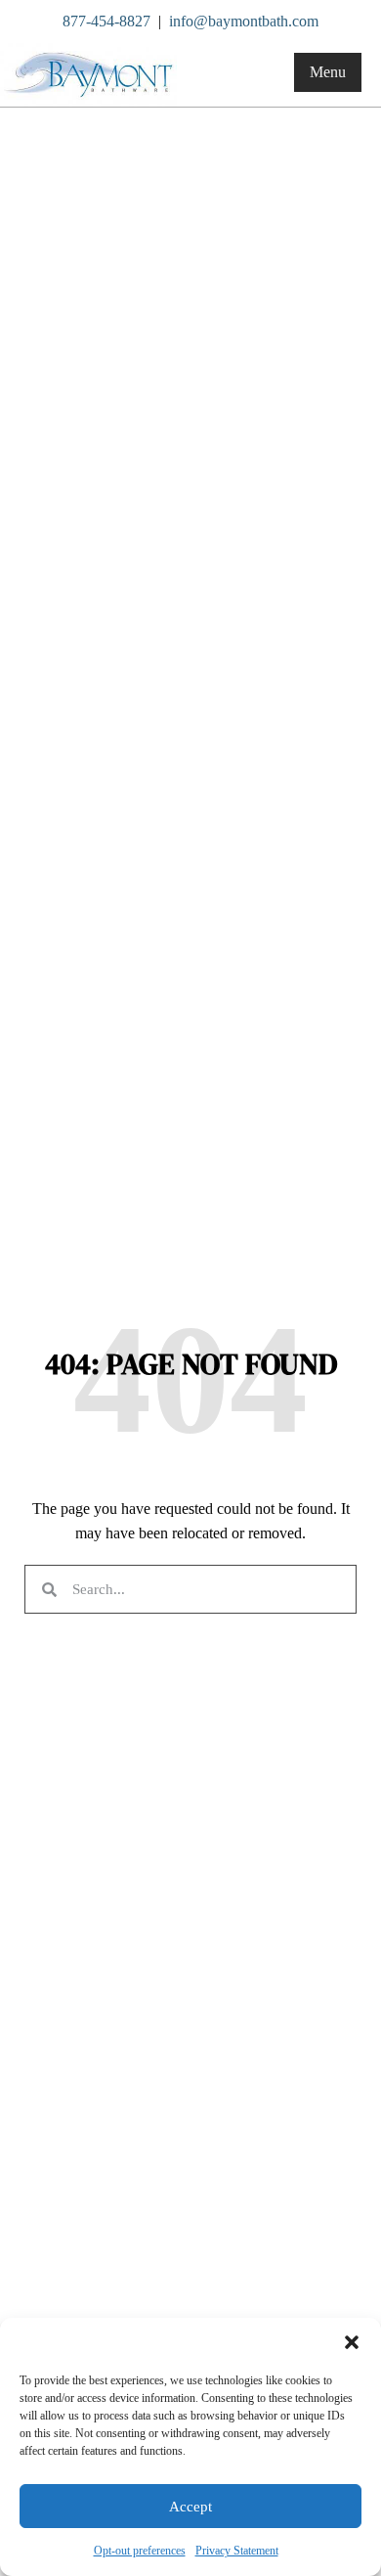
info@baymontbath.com (244, 21)
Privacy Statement (237, 2551)
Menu (328, 72)
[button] (352, 2342)
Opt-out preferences (140, 2551)
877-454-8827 (106, 21)
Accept (190, 2507)
